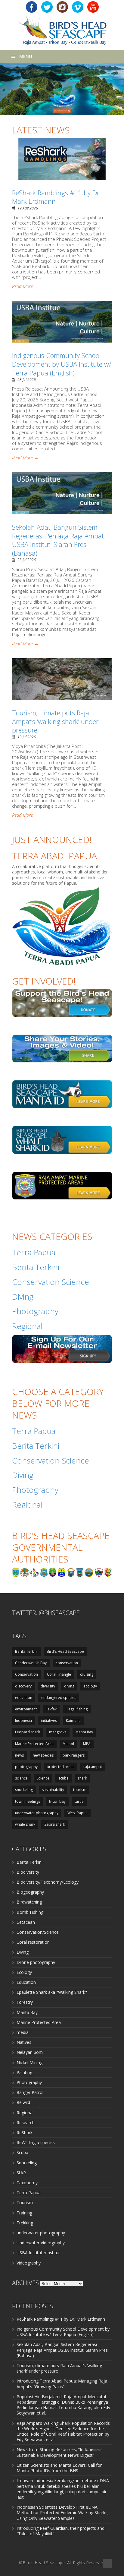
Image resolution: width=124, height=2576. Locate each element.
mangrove (58, 1732)
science (21, 1778)
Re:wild (23, 2102)
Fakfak (51, 1709)
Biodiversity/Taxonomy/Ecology (48, 1882)
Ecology (24, 1972)
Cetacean (26, 1922)
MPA (87, 1744)
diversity (48, 1686)
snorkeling (24, 1790)
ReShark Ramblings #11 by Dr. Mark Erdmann (56, 197)
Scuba (22, 2152)
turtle (79, 1801)
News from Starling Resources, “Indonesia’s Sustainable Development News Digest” (59, 2452)
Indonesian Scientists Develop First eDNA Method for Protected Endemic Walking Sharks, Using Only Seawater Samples (63, 2512)
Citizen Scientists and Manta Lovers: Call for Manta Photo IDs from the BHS (59, 2468)
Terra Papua (29, 2193)
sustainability (53, 1790)
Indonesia (23, 1721)
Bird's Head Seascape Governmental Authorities (61, 1547)
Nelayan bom (30, 2052)
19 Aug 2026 (28, 208)
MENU (26, 56)
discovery (23, 1686)
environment (26, 1709)
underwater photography (37, 1813)
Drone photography (36, 1962)
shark (82, 1778)
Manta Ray (84, 1732)
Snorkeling (27, 2163)
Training (24, 2213)
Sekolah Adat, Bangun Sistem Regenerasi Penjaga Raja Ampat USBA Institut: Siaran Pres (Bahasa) (58, 540)
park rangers (74, 1755)
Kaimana (73, 1721)
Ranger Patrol (30, 2092)
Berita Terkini (26, 1651)
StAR (21, 2173)
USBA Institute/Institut (38, 2253)
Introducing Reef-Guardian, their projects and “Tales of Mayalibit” (60, 2531)
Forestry (25, 2002)
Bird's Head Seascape (65, 1651)
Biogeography (30, 1892)
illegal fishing (77, 1709)
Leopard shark (28, 1732)
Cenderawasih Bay (31, 1663)
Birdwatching (29, 1902)
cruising (87, 1674)
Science (43, 1778)
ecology (90, 1686)
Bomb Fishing (30, 1912)
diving (69, 1686)
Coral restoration (33, 1942)
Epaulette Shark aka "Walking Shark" (52, 1992)
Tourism (25, 2203)
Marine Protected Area (34, 1744)
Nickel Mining (29, 2062)
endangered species (59, 1698)
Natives (24, 2042)
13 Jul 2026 (27, 737)
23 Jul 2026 (27, 380)
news (19, 1755)
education (24, 1698)
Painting (24, 2072)
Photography (29, 2082)
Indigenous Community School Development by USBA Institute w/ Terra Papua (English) (62, 364)
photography (26, 1767)
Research (26, 2123)
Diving (23, 1952)
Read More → (25, 286)
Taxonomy (27, 2183)
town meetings (28, 1801)
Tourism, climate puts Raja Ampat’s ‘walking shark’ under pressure (55, 721)
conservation (67, 1663)
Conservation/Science (38, 1932)
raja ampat (93, 1767)
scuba (64, 1778)
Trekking (25, 2223)
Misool (68, 1744)
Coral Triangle (59, 1674)
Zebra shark (55, 1824)
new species (43, 1755)
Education (26, 1982)
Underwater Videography (41, 2243)
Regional (25, 2113)
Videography (29, 2263)
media (23, 2032)
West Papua (77, 1813)
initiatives (49, 1721)
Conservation (26, 1674)
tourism (80, 1790)
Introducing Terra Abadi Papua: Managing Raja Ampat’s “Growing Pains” (62, 2384)
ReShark (25, 2132)
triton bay (57, 1801)
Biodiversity (28, 1872)
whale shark (25, 1824)
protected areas (60, 1767)
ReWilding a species (36, 2142)
